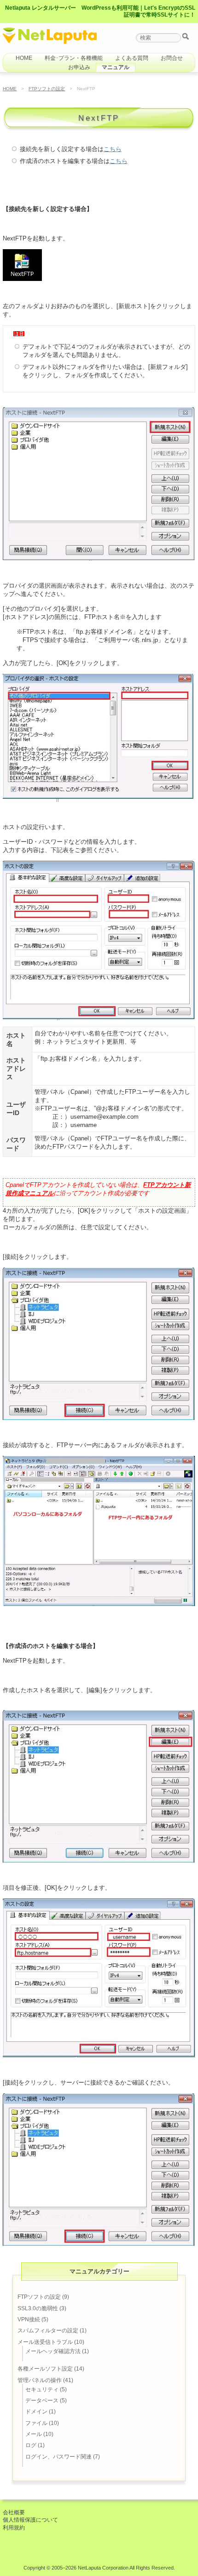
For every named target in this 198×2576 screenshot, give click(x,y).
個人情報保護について (30, 2520)
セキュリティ (42, 2389)
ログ (31, 2445)
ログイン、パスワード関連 (58, 2457)
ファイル (36, 2423)
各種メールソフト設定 (45, 2369)
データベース (42, 2401)
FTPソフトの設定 (47, 89)
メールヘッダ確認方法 (53, 2351)
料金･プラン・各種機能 (74, 58)
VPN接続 (29, 2319)
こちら (113, 149)
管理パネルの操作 (40, 2380)
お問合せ (172, 58)
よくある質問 (132, 58)
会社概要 (14, 2512)
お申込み (79, 67)
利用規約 (14, 2528)
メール (34, 2434)
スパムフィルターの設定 (48, 2331)
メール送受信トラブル (45, 2342)
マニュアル (116, 67)
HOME (24, 58)
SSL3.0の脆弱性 (38, 2308)
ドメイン (36, 2412)
